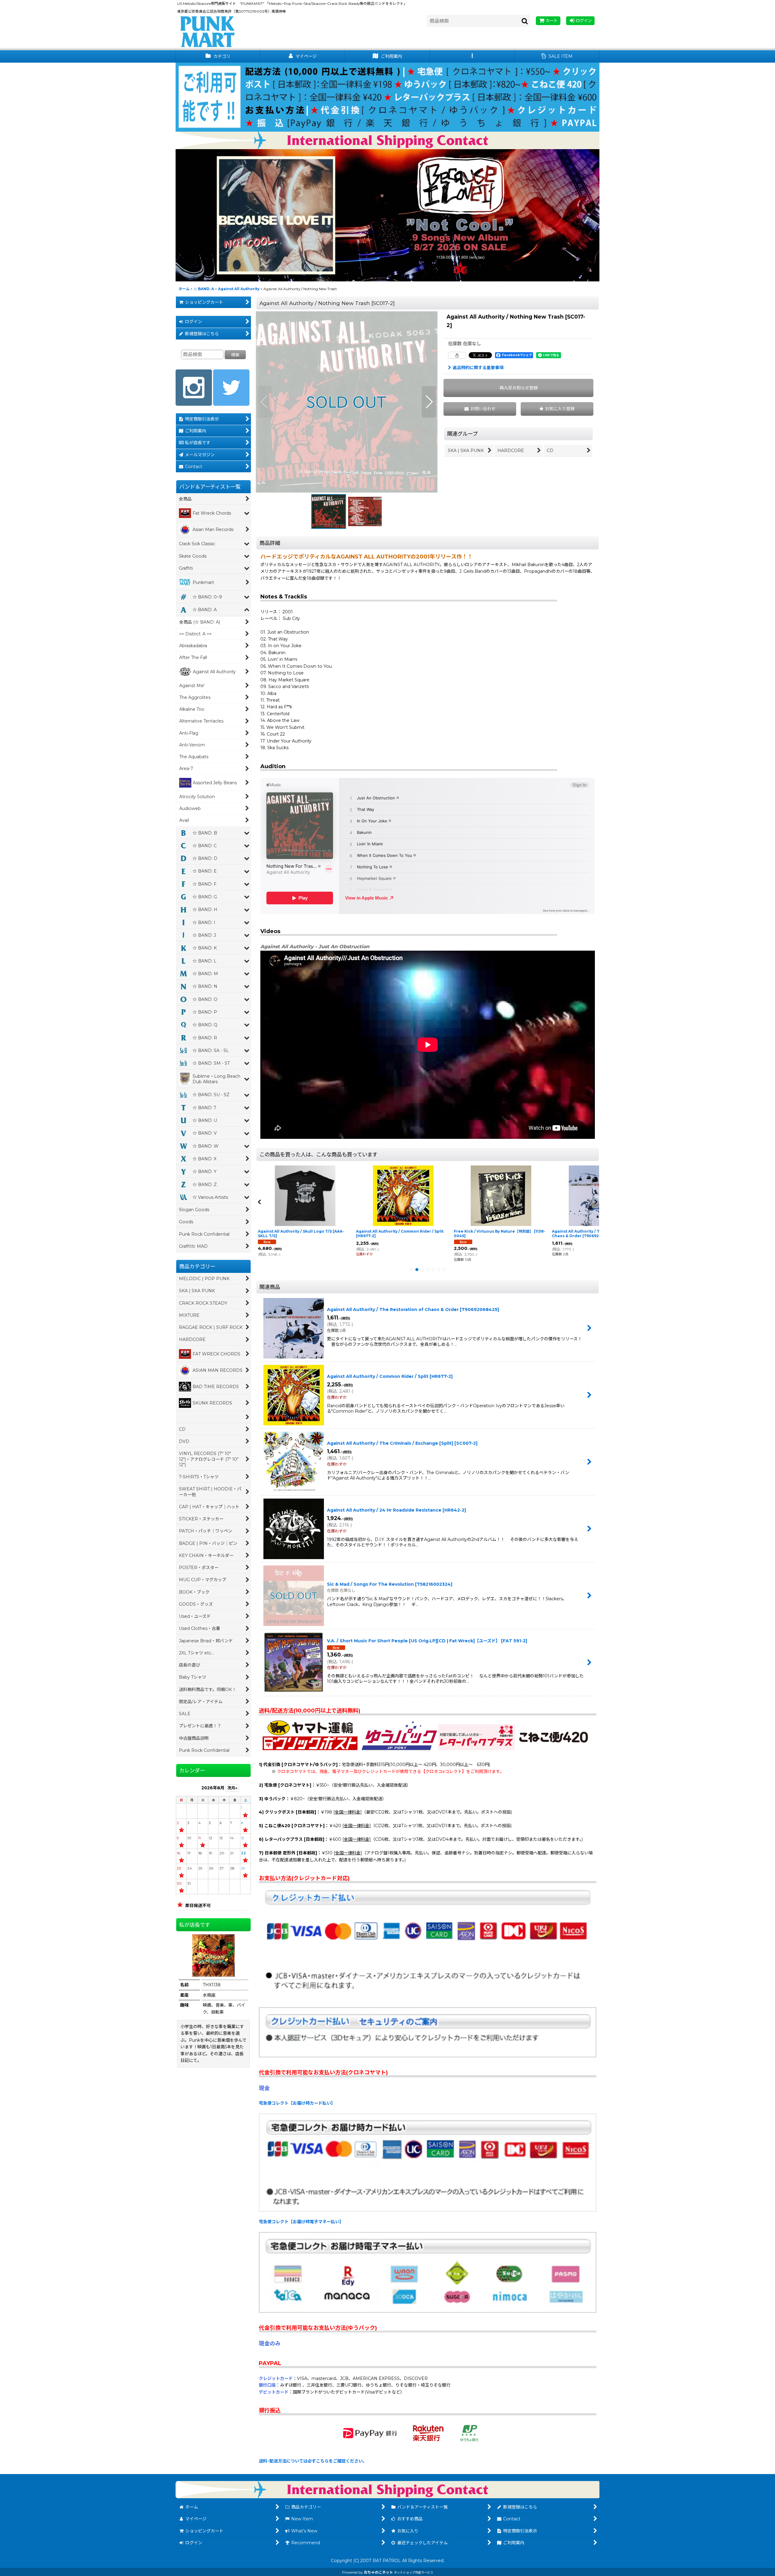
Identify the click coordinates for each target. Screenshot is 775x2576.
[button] (472, 56)
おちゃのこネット (378, 2572)
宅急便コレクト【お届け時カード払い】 (297, 2103)
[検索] (525, 21)
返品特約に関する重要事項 (478, 368)
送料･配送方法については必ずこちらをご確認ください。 (313, 2461)
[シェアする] (457, 355)
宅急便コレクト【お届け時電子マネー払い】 (301, 2222)
